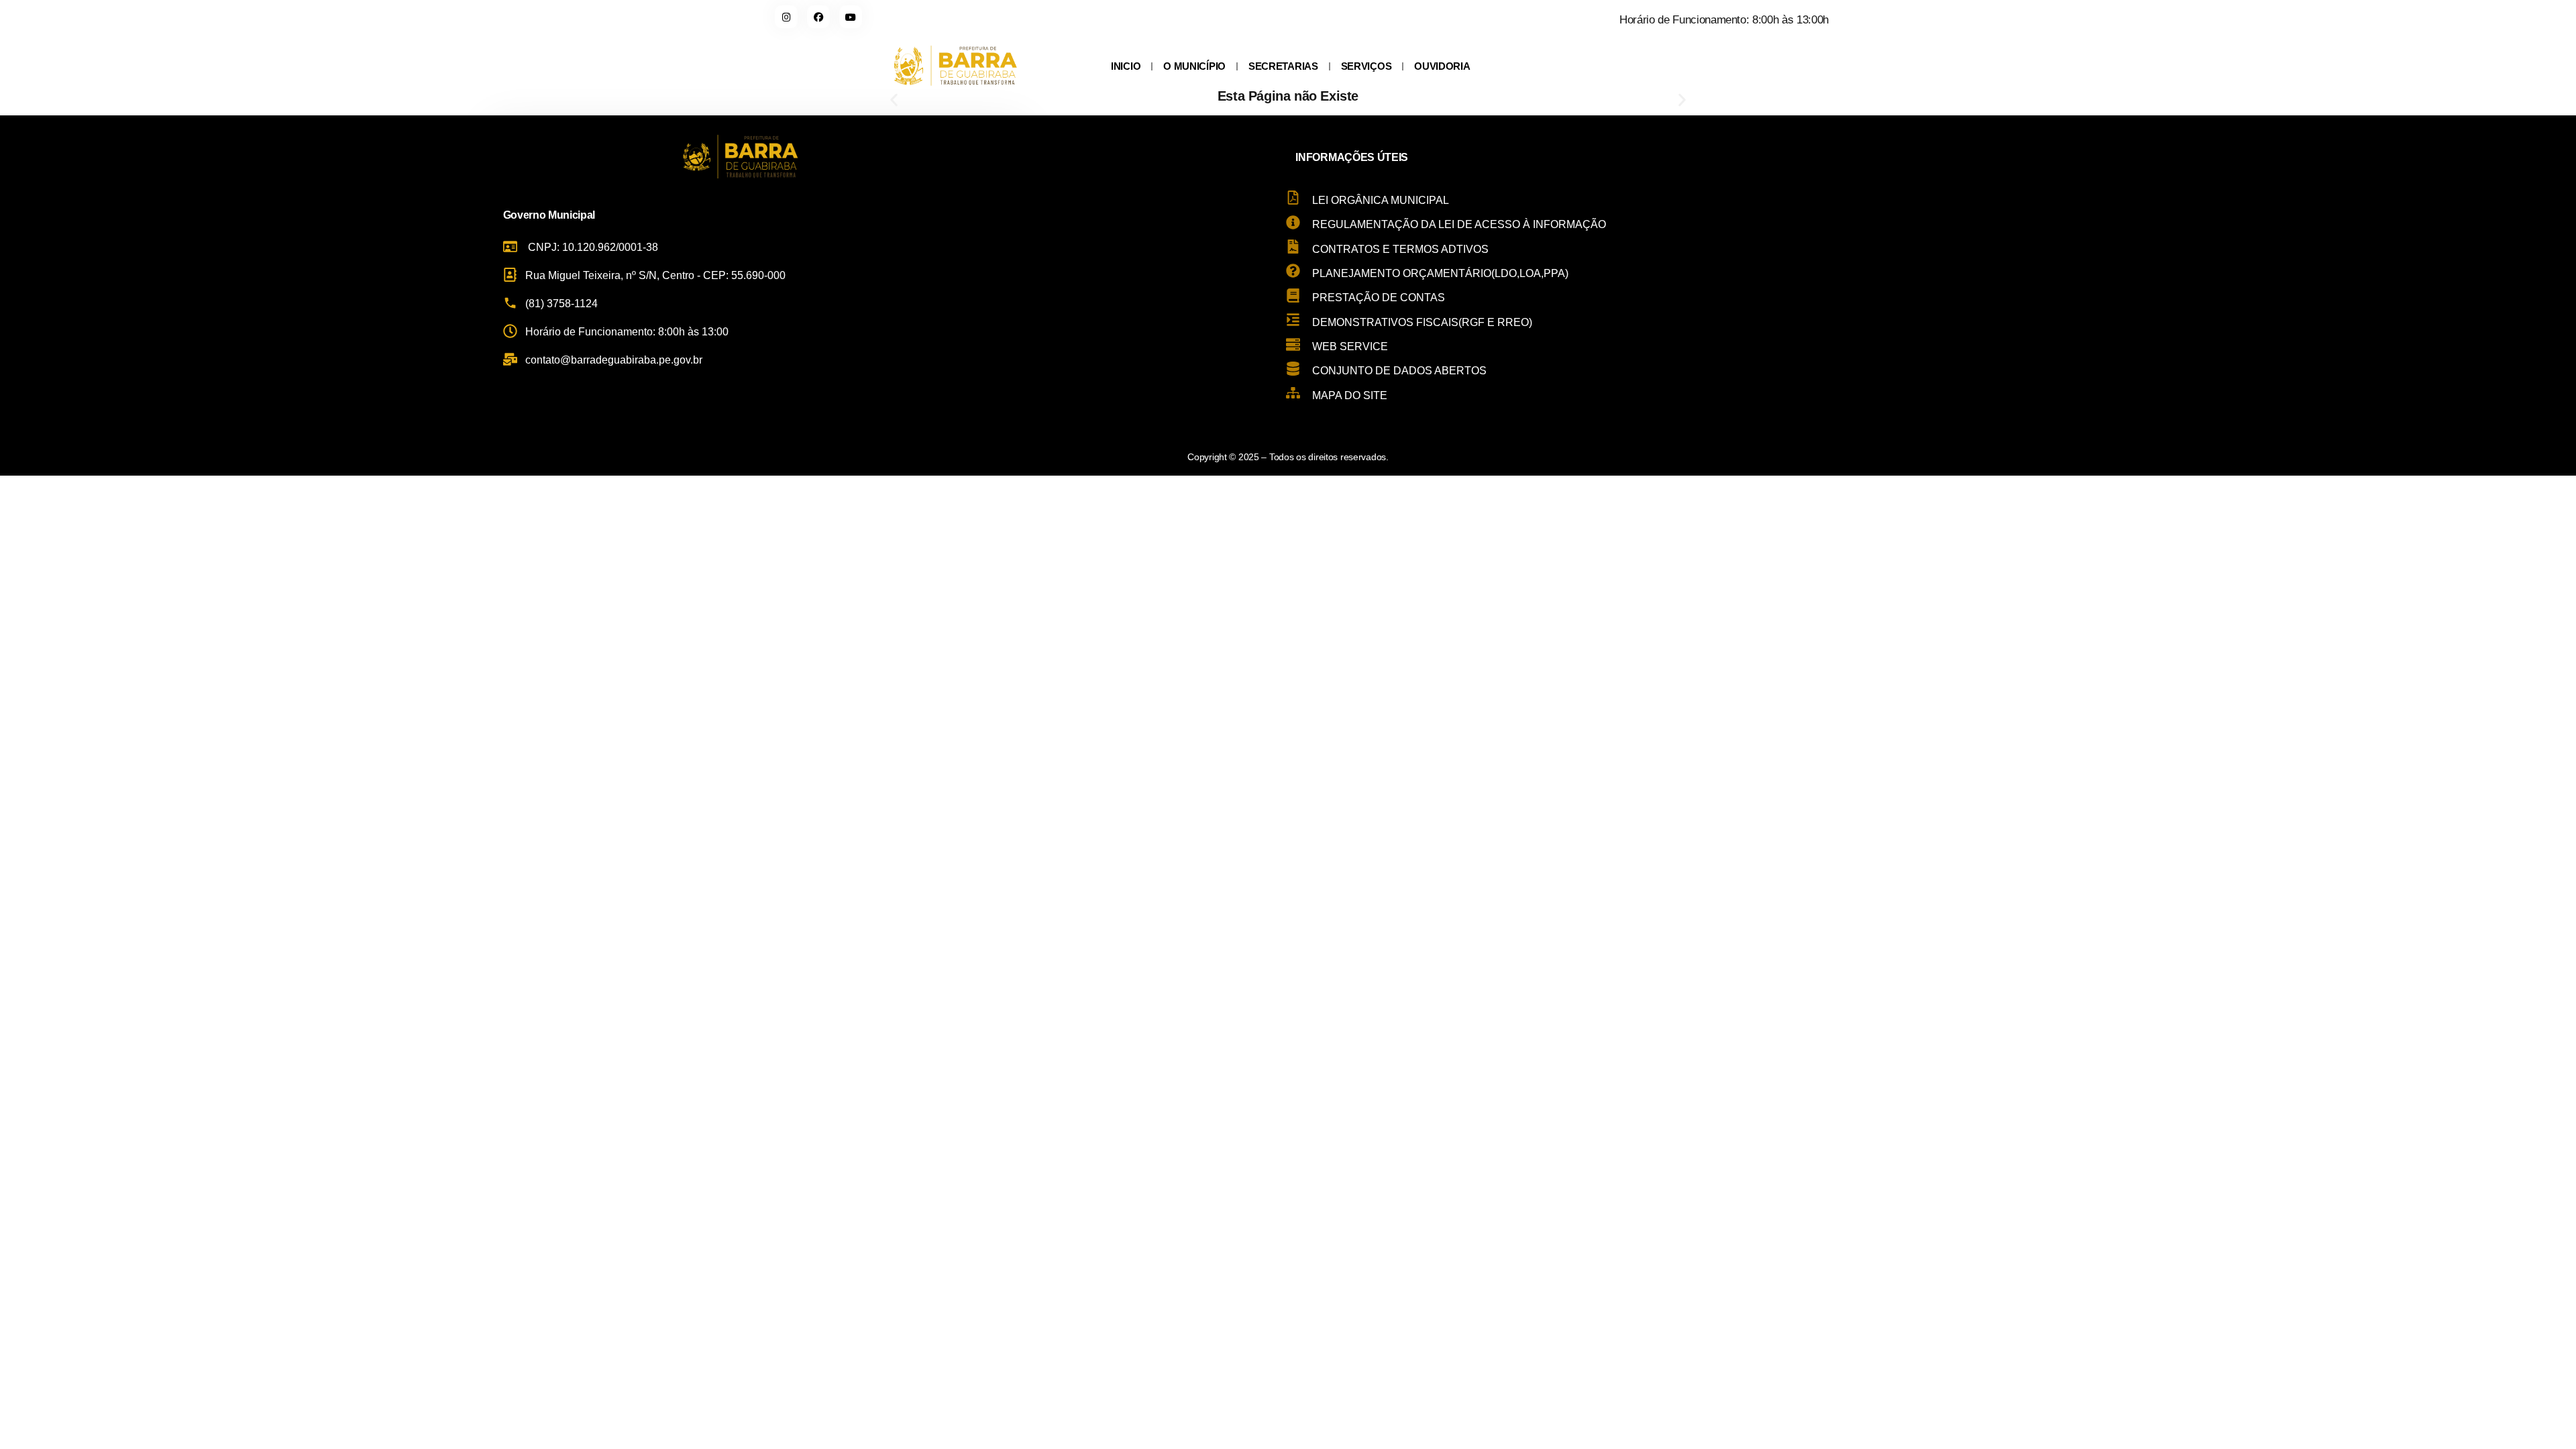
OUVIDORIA (1442, 66)
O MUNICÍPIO (1194, 66)
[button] (894, 100)
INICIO (1126, 66)
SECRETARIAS (1283, 66)
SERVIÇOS (1366, 66)
